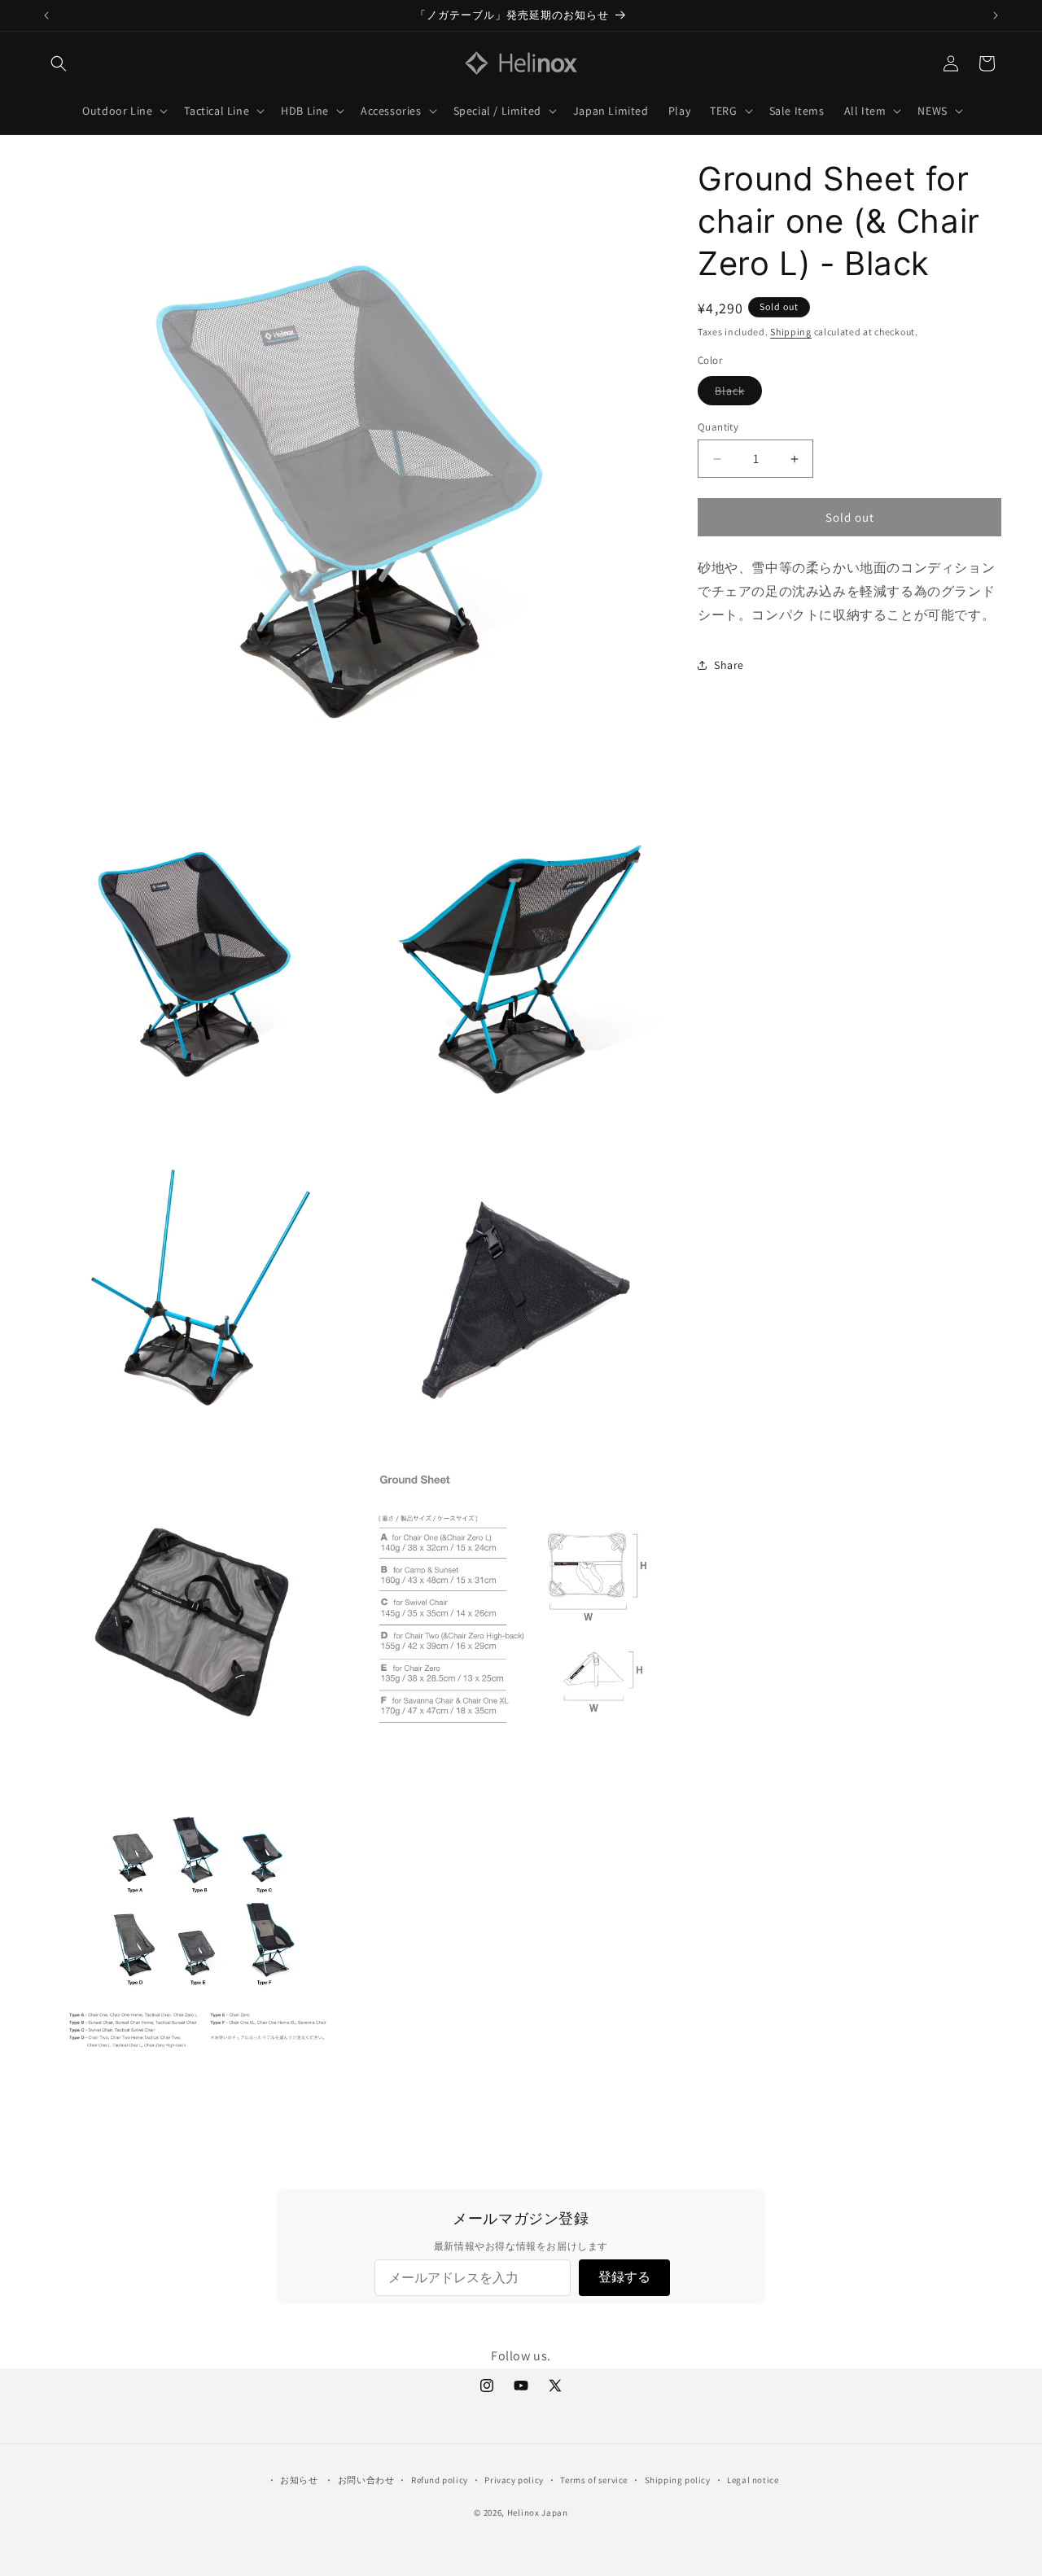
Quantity (718, 427)
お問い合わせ (366, 2479)
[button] (59, 63)
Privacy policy (514, 2479)
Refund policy (440, 2479)
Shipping (791, 332)
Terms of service (594, 2479)
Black (738, 394)
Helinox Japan (538, 2513)
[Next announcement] (996, 15)
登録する (624, 2277)
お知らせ (299, 2479)
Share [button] (729, 665)
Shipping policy (678, 2479)
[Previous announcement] (46, 15)
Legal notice (753, 2479)
